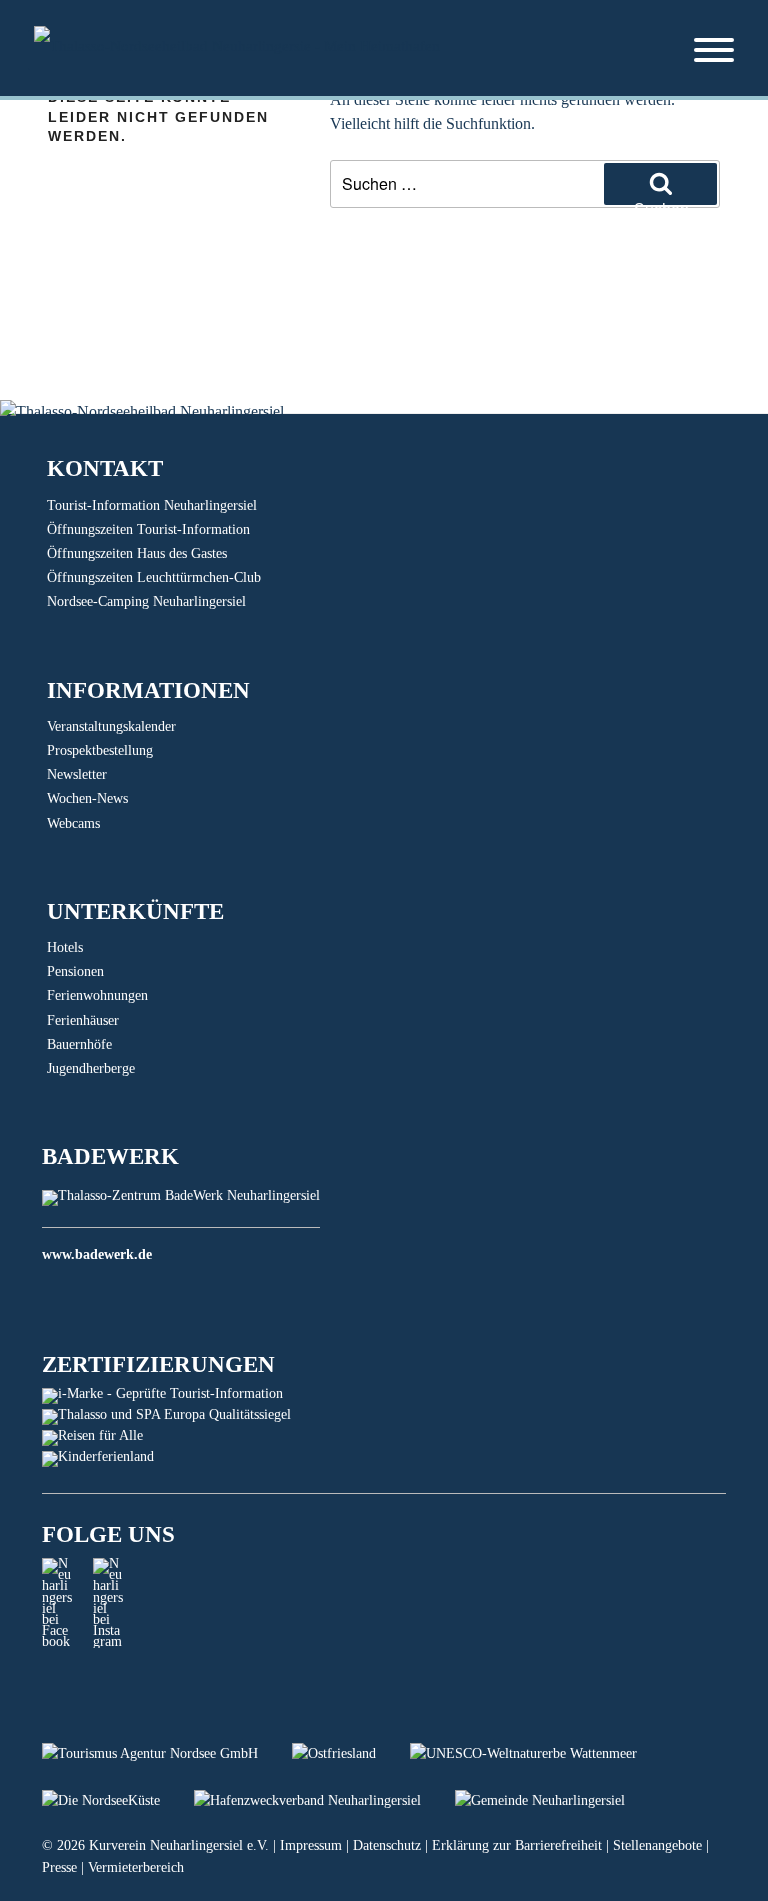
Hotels (65, 947)
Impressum (311, 1845)
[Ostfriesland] (351, 1753)
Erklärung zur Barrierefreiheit (517, 1845)
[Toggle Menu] (714, 50)
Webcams (73, 823)
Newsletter (77, 774)
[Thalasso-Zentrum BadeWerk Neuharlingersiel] (181, 1195)
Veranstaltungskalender (111, 726)
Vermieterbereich (136, 1867)
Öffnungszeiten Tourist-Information (148, 529)
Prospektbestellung (100, 750)
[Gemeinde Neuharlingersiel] (555, 1800)
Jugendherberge (91, 1068)
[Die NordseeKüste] (118, 1800)
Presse (59, 1867)
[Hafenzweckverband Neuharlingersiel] (324, 1800)
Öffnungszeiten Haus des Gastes (137, 553)
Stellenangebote (657, 1845)
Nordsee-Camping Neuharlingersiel (146, 601)
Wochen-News (87, 798)
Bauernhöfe (79, 1044)
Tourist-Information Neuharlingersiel (152, 505)
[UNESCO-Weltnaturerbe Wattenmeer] (538, 1753)
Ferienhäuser (83, 1020)
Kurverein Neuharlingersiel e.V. (179, 1845)
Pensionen (75, 971)
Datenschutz (387, 1845)
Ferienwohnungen (97, 995)
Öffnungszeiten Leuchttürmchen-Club (154, 577)
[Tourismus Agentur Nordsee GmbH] (167, 1753)
